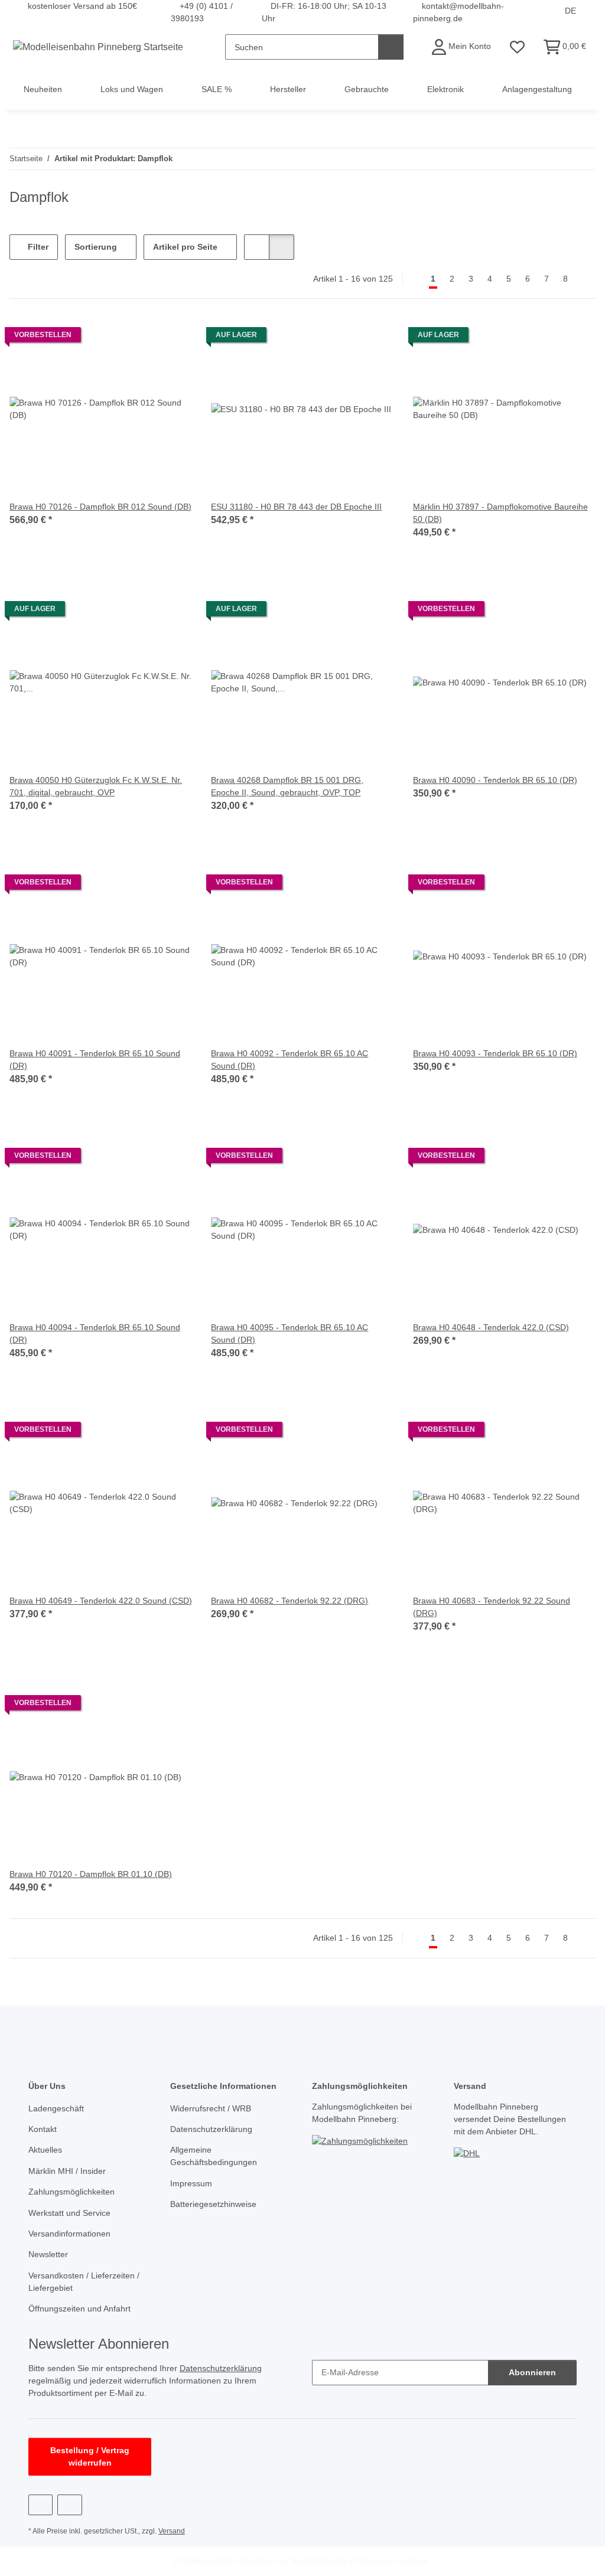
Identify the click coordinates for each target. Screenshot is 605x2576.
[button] (461, 47)
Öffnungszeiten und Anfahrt (79, 2309)
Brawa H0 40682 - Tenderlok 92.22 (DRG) (290, 1601)
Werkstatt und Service (69, 2213)
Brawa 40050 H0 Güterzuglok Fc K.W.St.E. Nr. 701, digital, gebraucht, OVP (96, 786)
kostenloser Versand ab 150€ (82, 6)
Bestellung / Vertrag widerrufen (90, 2456)
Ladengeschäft (56, 2108)
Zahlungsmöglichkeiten (71, 2192)
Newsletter (48, 2254)
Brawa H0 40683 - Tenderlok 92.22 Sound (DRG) (492, 1607)
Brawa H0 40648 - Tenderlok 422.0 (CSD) (491, 1327)
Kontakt (43, 2129)
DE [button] (570, 11)
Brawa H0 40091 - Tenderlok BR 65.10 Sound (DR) (95, 1060)
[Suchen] (391, 47)
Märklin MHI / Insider (67, 2171)
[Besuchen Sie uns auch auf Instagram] (69, 2505)
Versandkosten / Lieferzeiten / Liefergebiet (84, 2282)
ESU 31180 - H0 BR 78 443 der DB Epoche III (296, 507)
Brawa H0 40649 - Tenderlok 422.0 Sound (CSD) (101, 1601)
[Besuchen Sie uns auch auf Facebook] (40, 2505)
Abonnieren (532, 2372)
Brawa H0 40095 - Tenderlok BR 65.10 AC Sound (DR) (290, 1333)
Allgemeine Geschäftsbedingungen (214, 2156)
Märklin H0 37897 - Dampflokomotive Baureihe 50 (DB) (500, 513)
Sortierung (96, 247)
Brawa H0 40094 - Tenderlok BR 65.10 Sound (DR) (95, 1333)
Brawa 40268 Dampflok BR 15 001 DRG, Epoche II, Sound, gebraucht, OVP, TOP (287, 786)
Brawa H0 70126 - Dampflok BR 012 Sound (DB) (100, 507)
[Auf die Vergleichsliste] (141, 338)
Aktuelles (45, 2150)
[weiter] (585, 279)
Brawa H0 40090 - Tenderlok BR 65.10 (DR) (495, 780)
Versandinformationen (69, 2234)
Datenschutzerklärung (211, 2129)
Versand (172, 2531)
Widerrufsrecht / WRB (211, 2108)
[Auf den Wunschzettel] (172, 338)
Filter (37, 247)
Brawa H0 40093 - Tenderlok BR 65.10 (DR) (495, 1053)
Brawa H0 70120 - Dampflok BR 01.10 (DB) (91, 1874)
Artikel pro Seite (185, 247)
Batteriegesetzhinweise (213, 2204)
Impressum (191, 2183)
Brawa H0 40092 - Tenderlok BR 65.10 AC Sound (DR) (290, 1060)
